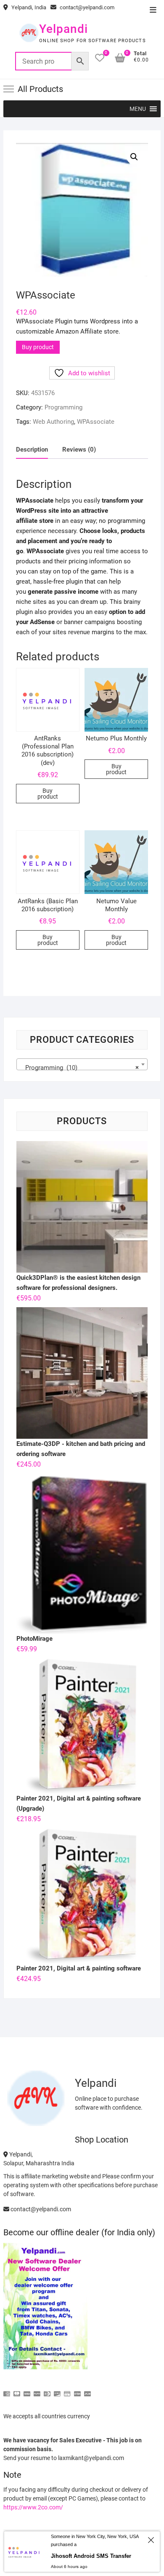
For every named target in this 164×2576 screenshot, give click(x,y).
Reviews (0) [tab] (79, 450)
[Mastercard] (17, 2390)
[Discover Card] (57, 2390)
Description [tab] (32, 450)
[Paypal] (37, 2390)
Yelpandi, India (28, 7)
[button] (138, 109)
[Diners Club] (47, 2390)
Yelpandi (63, 29)
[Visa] (27, 2390)
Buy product (38, 347)
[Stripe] (77, 2390)
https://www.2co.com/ (33, 2507)
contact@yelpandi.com (86, 7)
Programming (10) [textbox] (79, 1068)
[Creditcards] (67, 2390)
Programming (63, 407)
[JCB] (87, 2390)
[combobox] (82, 1064)
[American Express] (7, 2390)
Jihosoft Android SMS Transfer (91, 2556)
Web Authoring (53, 422)
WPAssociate (96, 422)
